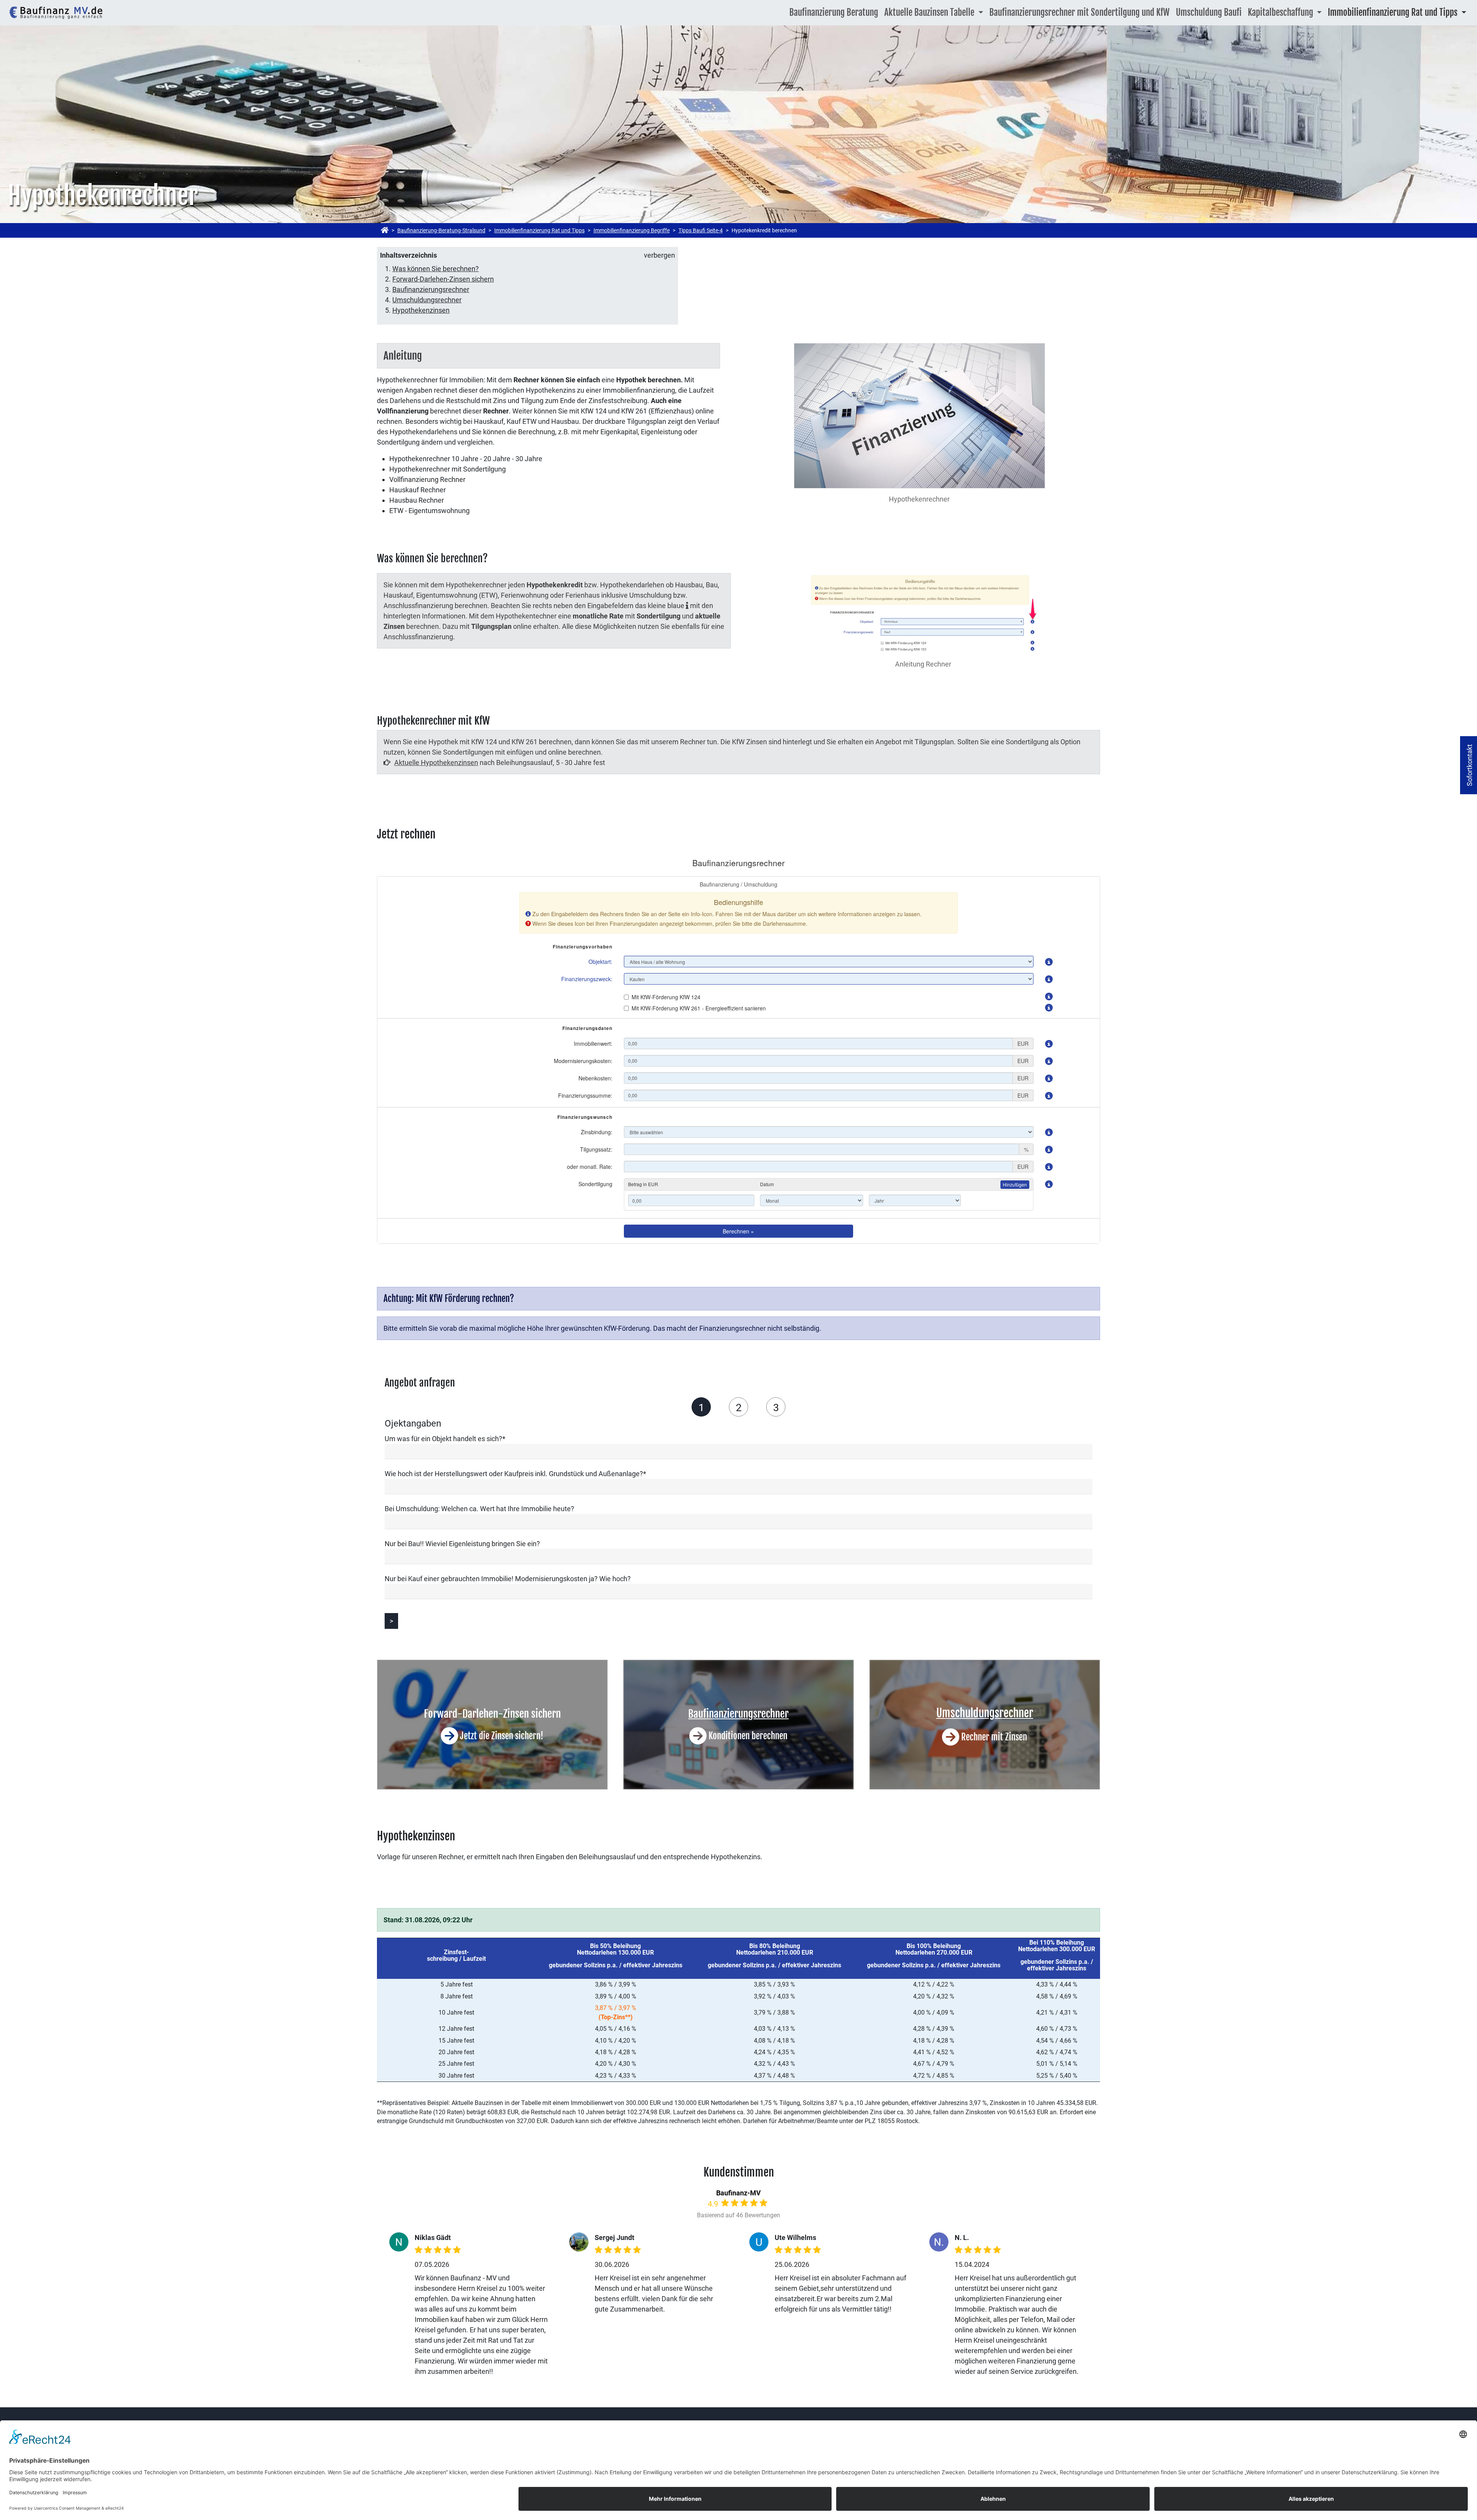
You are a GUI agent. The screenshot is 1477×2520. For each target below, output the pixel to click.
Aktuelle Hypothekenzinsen (436, 762)
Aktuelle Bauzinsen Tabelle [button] (930, 12)
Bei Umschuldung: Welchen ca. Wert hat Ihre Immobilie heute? (479, 1509)
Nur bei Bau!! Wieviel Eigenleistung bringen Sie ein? (462, 1544)
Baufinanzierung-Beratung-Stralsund (441, 230)
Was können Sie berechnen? (436, 269)
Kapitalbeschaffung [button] (1281, 12)
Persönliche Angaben (776, 1407)
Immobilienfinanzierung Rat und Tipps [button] (1394, 12)
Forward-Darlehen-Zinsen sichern (443, 279)
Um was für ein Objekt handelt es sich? (445, 1439)
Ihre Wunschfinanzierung (738, 1407)
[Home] (385, 230)
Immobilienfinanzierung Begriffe (632, 230)
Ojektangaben (701, 1407)
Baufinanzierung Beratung (834, 12)
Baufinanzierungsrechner (431, 289)
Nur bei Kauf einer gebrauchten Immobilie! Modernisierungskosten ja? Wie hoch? (508, 1579)
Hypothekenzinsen (421, 310)
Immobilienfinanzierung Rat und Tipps (539, 230)
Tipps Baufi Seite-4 (701, 230)
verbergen (659, 255)
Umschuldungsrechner (427, 300)
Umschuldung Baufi (1209, 12)
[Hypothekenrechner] (56, 13)
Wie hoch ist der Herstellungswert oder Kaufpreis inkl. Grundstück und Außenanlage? (515, 1474)
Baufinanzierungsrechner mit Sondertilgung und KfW (1079, 12)
